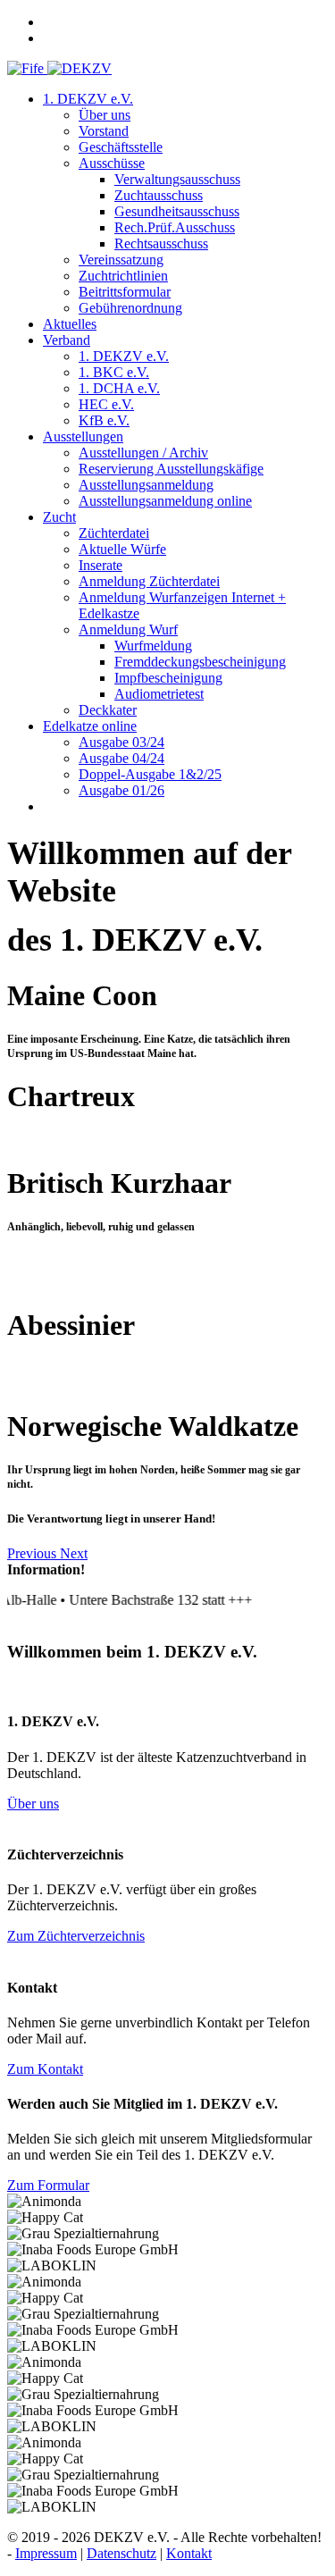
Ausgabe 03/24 (121, 742)
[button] (33, 1553)
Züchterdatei (114, 533)
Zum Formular (48, 2185)
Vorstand (104, 131)
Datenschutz (121, 2553)
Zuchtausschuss (159, 195)
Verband (67, 340)
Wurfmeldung (153, 646)
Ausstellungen (83, 436)
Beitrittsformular (125, 292)
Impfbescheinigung (168, 678)
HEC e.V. (106, 404)
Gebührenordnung (130, 308)
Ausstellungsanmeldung (146, 485)
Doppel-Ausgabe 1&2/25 (150, 774)
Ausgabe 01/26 (121, 790)
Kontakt (189, 2553)
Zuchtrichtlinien (123, 276)
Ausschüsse (112, 163)
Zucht (59, 517)
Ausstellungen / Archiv (143, 453)
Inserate (100, 565)
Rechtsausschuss (161, 243)
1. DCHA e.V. (119, 388)
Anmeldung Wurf (128, 629)
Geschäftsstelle (121, 147)
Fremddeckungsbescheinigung (200, 662)
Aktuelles (70, 324)
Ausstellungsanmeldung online (165, 501)
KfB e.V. (104, 420)
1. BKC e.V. (114, 372)
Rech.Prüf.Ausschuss (175, 227)
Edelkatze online (90, 726)
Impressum (46, 2553)
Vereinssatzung (121, 260)
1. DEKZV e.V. (88, 99)
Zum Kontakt (45, 2069)
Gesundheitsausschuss (177, 211)
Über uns (105, 115)
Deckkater (108, 710)
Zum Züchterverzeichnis (76, 1936)
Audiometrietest (159, 694)
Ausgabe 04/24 (121, 758)
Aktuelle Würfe (122, 549)
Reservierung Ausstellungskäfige (171, 469)
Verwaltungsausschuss (177, 179)
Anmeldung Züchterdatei (149, 581)
